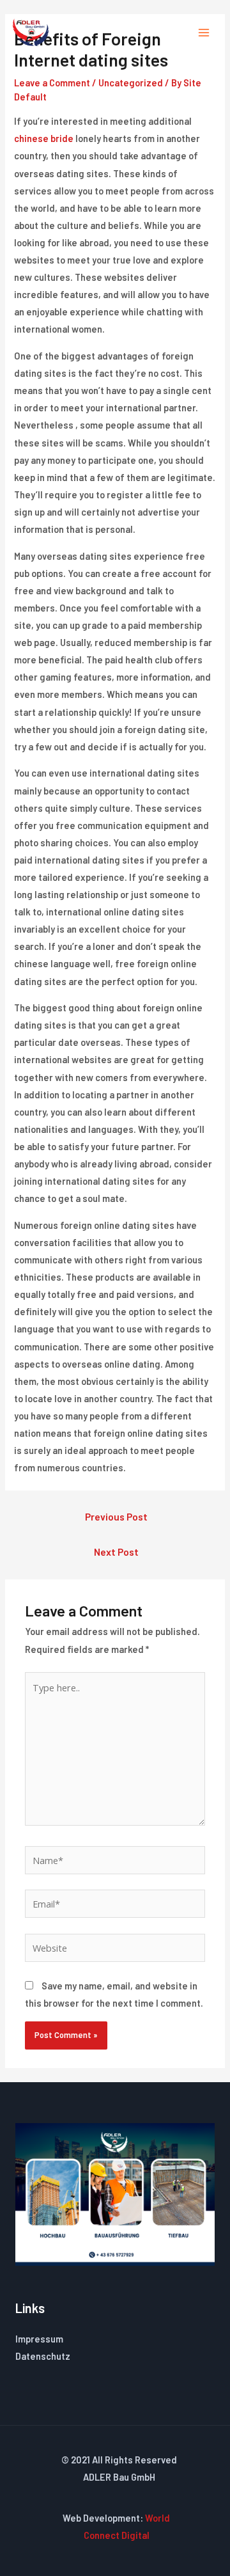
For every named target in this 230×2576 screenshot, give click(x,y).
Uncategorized (131, 83)
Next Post (116, 1552)
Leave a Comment (52, 83)
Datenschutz (43, 2356)
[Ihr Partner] (31, 32)
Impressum (39, 2339)
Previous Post (116, 1516)
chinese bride (44, 138)
